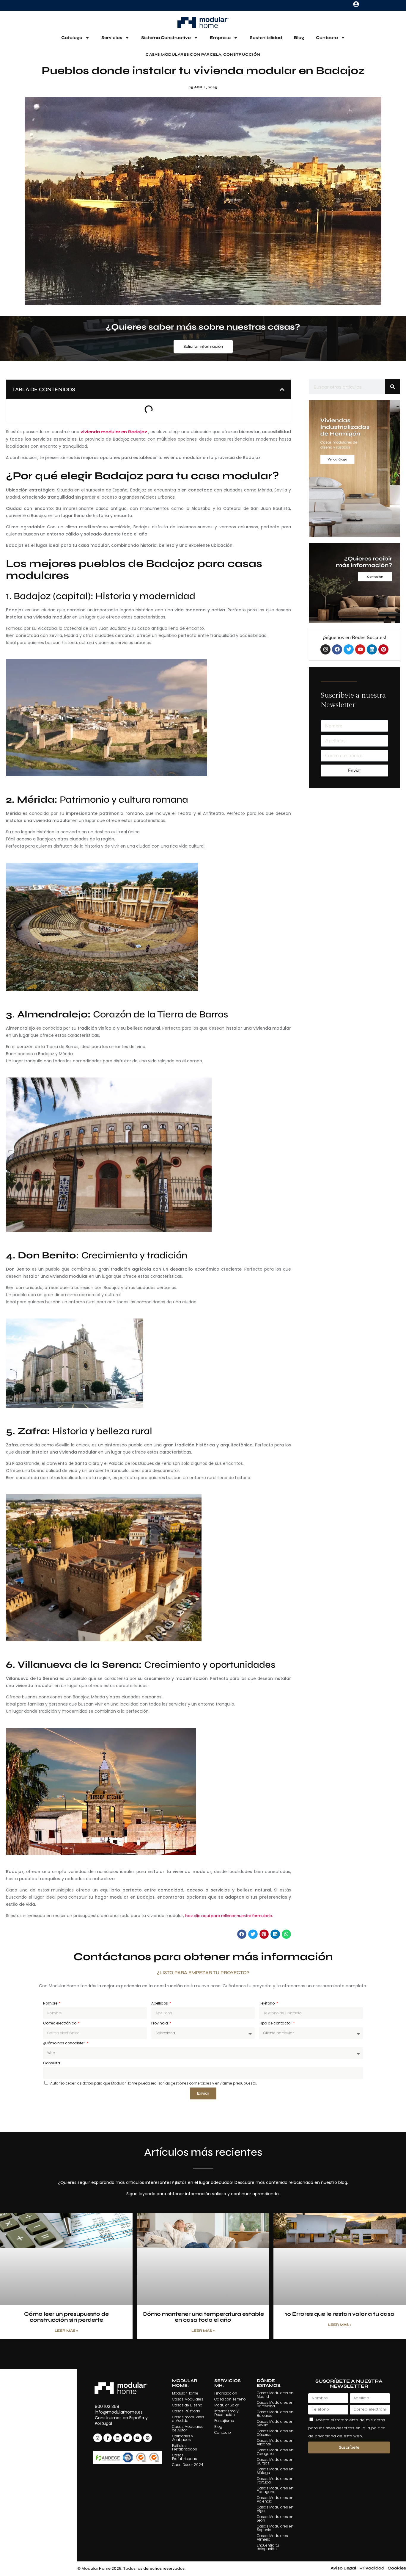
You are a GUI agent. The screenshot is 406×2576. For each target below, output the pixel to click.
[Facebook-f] (108, 2438)
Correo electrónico (60, 2023)
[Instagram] (325, 649)
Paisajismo (224, 2421)
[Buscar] (393, 387)
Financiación (226, 2393)
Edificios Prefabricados (185, 2447)
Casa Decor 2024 (188, 2465)
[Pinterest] (383, 649)
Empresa (220, 38)
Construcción (242, 54)
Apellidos (160, 2003)
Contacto (327, 38)
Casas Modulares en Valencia (275, 2499)
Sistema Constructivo (166, 38)
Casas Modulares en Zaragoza (275, 2452)
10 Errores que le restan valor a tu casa (340, 2314)
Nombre (51, 2003)
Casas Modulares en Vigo (275, 2509)
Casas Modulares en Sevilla (275, 2423)
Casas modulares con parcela (184, 54)
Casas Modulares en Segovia (275, 2528)
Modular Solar (227, 2405)
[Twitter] (349, 649)
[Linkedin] (372, 649)
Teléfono (267, 2003)
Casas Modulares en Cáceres (275, 2433)
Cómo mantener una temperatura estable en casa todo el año (203, 2317)
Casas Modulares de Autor (188, 2428)
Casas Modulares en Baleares (275, 2414)
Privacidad (372, 2568)
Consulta (52, 2063)
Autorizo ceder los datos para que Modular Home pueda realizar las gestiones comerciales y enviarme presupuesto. (154, 2083)
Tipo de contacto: (276, 2023)
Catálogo (72, 38)
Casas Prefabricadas (185, 2457)
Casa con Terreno (230, 2399)
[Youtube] (360, 649)
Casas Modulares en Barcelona (275, 2404)
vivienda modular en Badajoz (114, 432)
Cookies (397, 2568)
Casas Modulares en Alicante (275, 2442)
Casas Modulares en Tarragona (275, 2490)
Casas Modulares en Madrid (275, 2395)
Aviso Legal (343, 2568)
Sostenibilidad (266, 38)
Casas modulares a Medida (188, 2419)
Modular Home (185, 2393)
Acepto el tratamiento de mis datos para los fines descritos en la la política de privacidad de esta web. (347, 2428)
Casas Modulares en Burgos (275, 2461)
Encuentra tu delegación (268, 2547)
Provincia (160, 2023)
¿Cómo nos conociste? (65, 2043)
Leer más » (66, 2331)
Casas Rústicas (186, 2411)
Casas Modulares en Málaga (275, 2471)
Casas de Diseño (187, 2405)
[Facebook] (337, 649)
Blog (299, 38)
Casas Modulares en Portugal (275, 2480)
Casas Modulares (188, 2399)
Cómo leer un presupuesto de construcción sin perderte (66, 2317)
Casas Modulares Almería (272, 2537)
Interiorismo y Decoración (226, 2413)
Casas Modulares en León (275, 2518)
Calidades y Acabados (183, 2438)
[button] (282, 389)
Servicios (112, 38)
